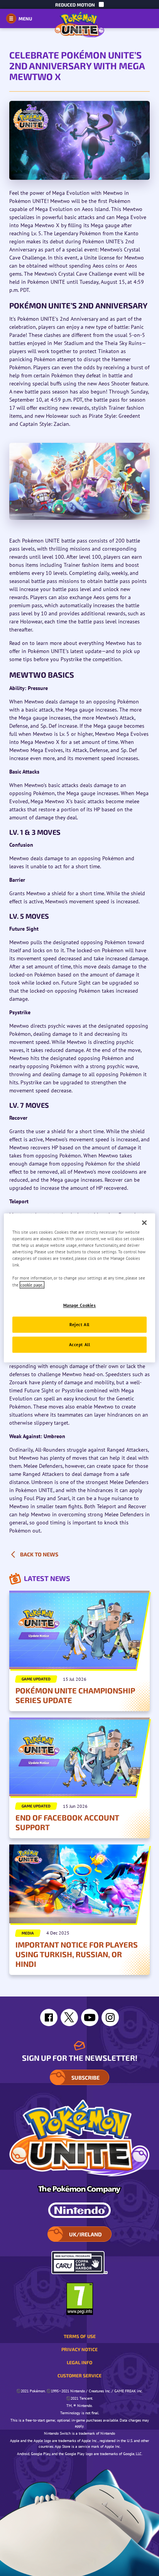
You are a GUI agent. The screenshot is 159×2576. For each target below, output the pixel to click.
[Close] (144, 1223)
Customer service (79, 2375)
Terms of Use (80, 2336)
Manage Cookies (80, 1305)
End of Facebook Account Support (67, 1822)
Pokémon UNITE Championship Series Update (75, 1695)
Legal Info (79, 2362)
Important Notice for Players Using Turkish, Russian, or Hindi (77, 1954)
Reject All (79, 1325)
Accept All (80, 1345)
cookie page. (32, 1285)
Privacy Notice (79, 2349)
